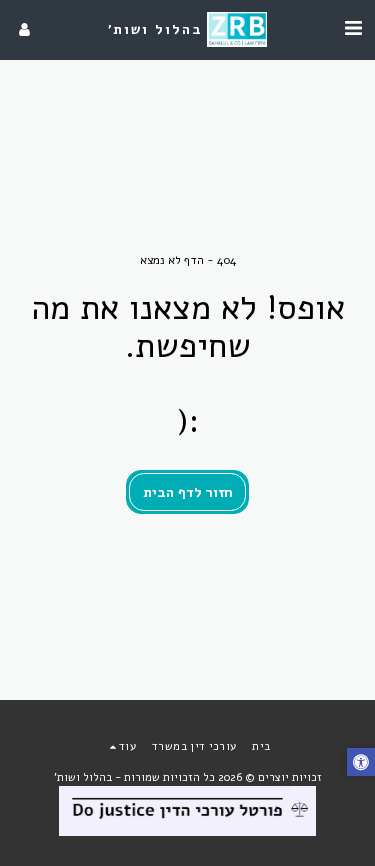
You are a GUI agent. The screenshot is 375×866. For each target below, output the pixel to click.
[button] (353, 28)
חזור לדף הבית (188, 492)
